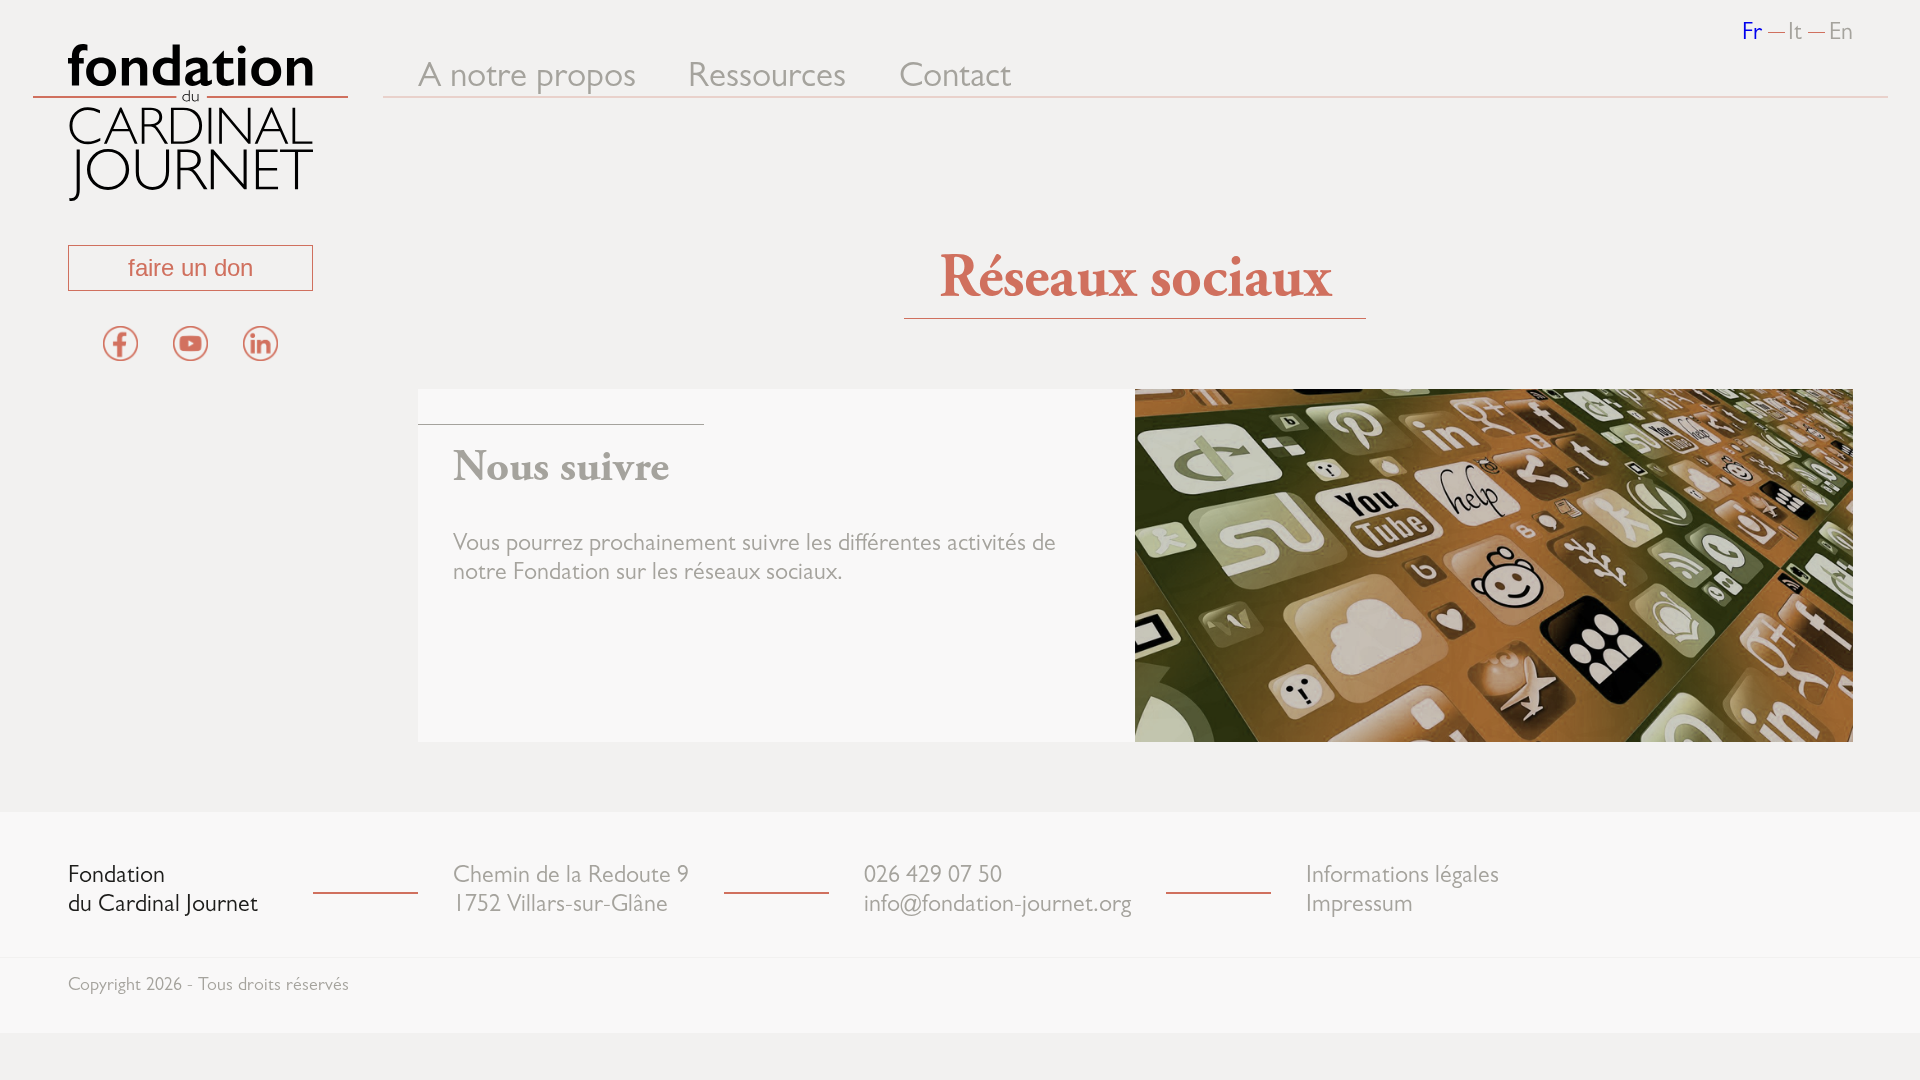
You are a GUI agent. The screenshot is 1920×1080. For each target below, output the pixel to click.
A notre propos (527, 79)
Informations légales (1402, 878)
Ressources (767, 79)
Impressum (1359, 907)
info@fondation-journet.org (997, 907)
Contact (955, 79)
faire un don (190, 267)
